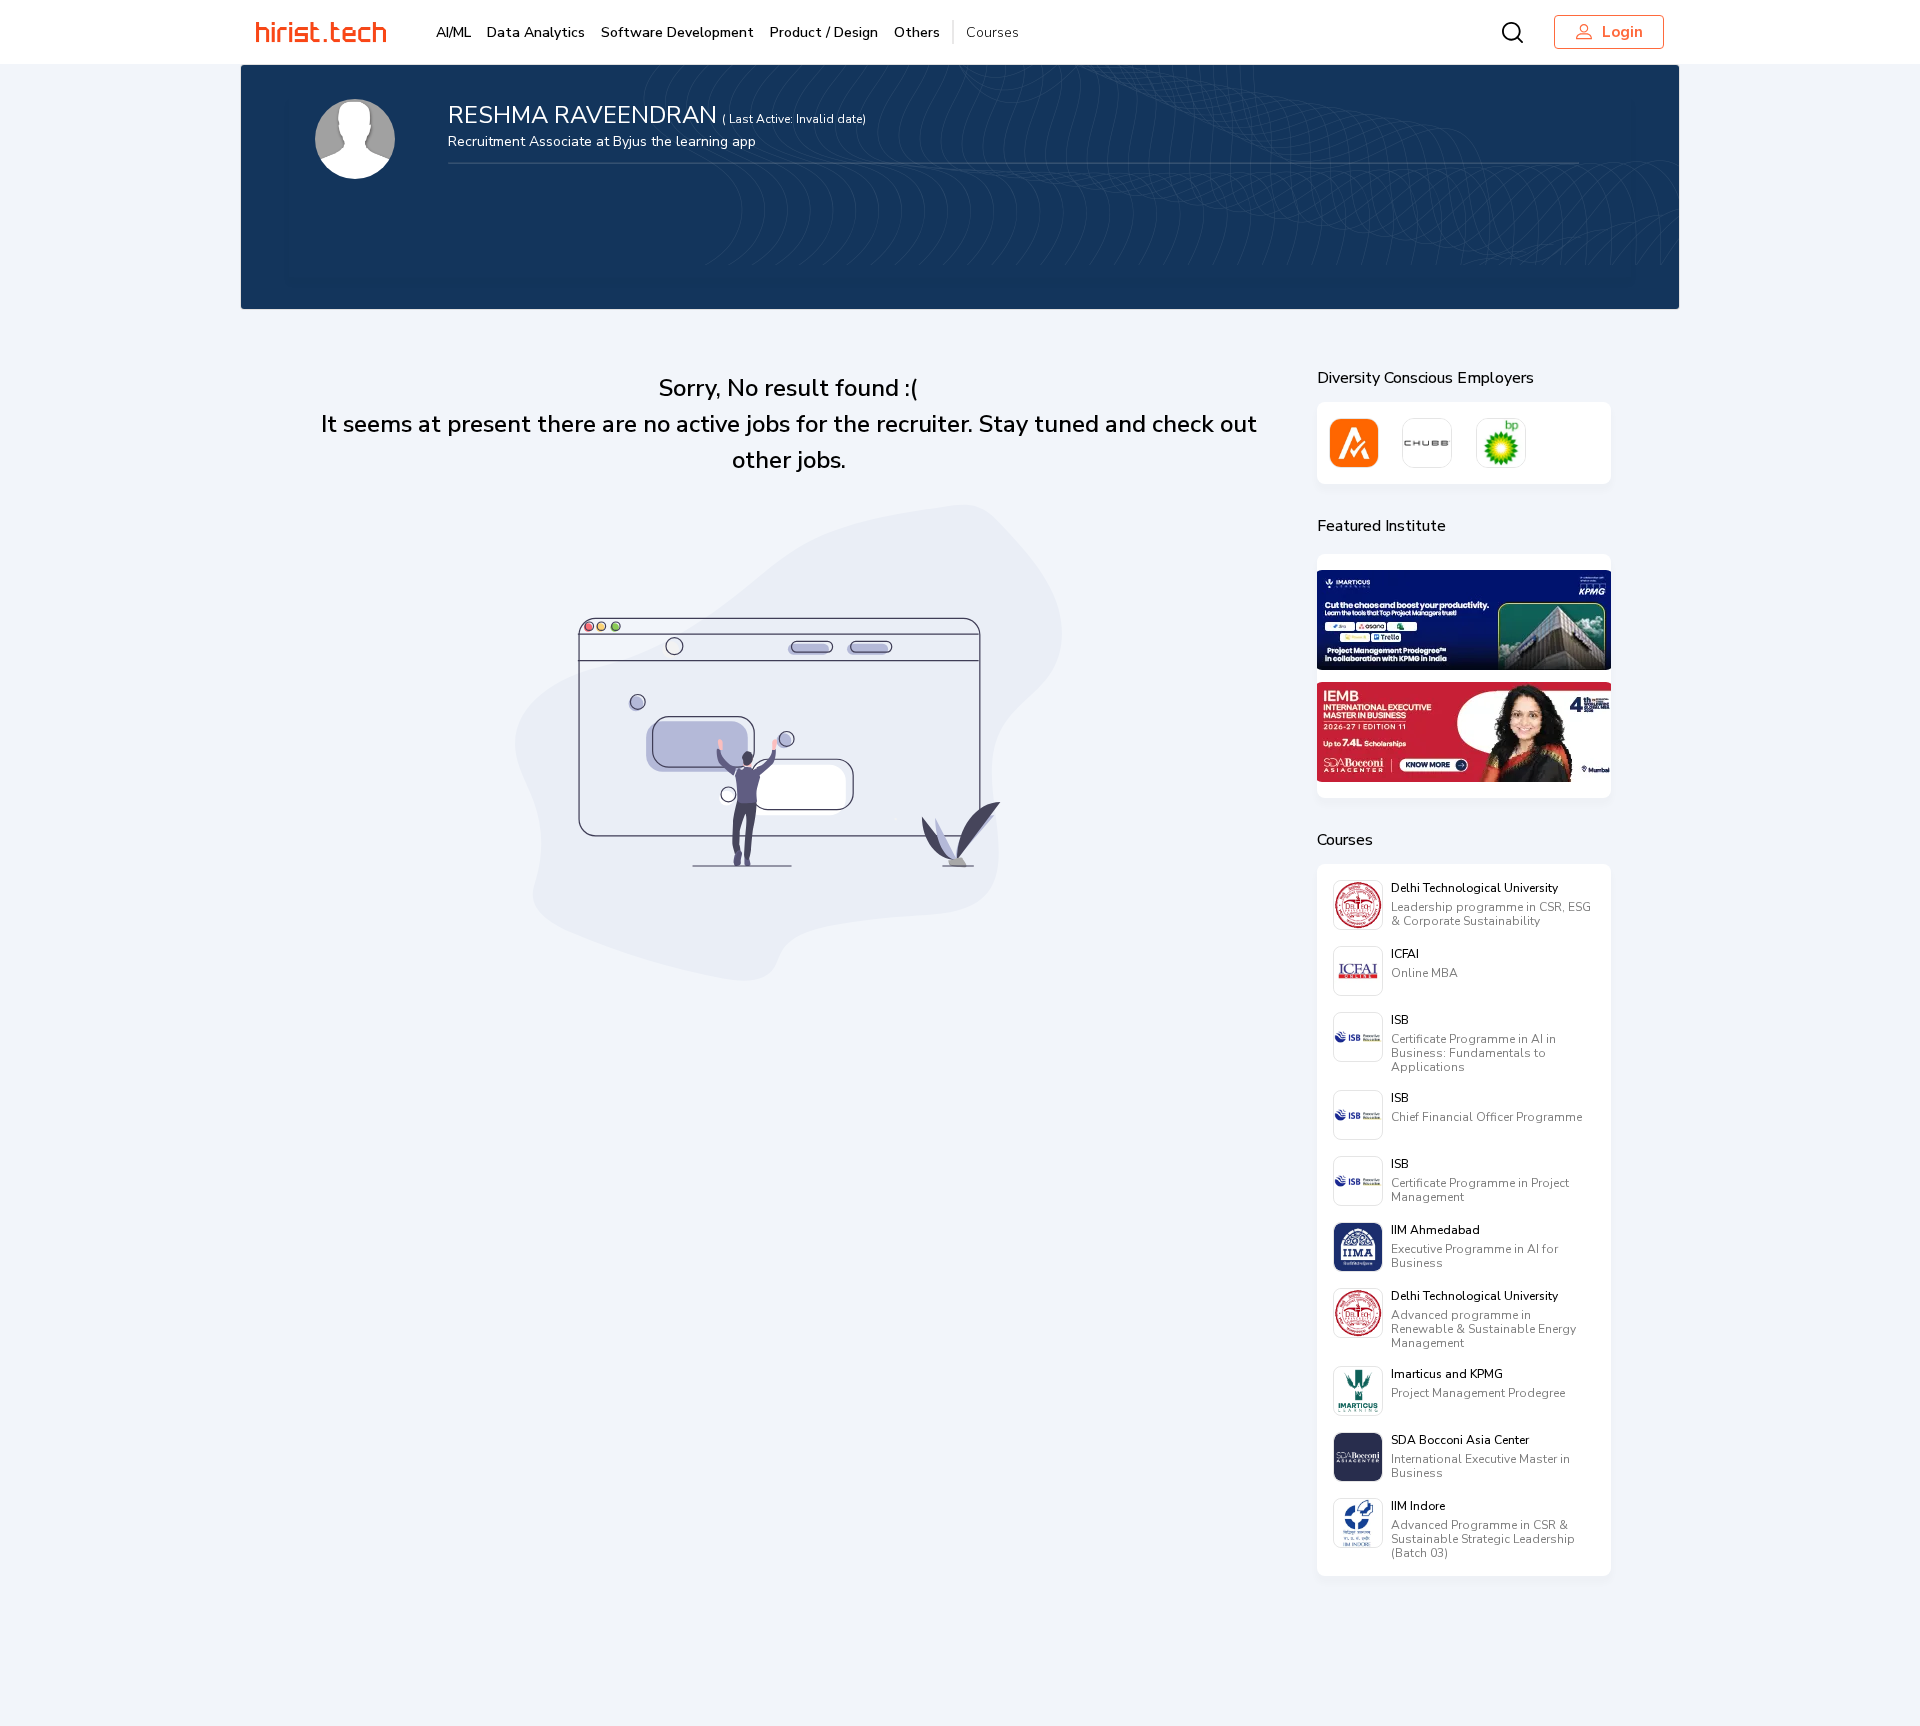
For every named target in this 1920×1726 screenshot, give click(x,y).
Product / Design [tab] (824, 32)
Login (1622, 32)
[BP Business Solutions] (1501, 443)
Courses (992, 32)
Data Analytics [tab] (536, 32)
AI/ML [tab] (453, 32)
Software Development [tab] (677, 32)
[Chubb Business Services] (1427, 443)
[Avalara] (1354, 443)
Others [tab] (917, 32)
